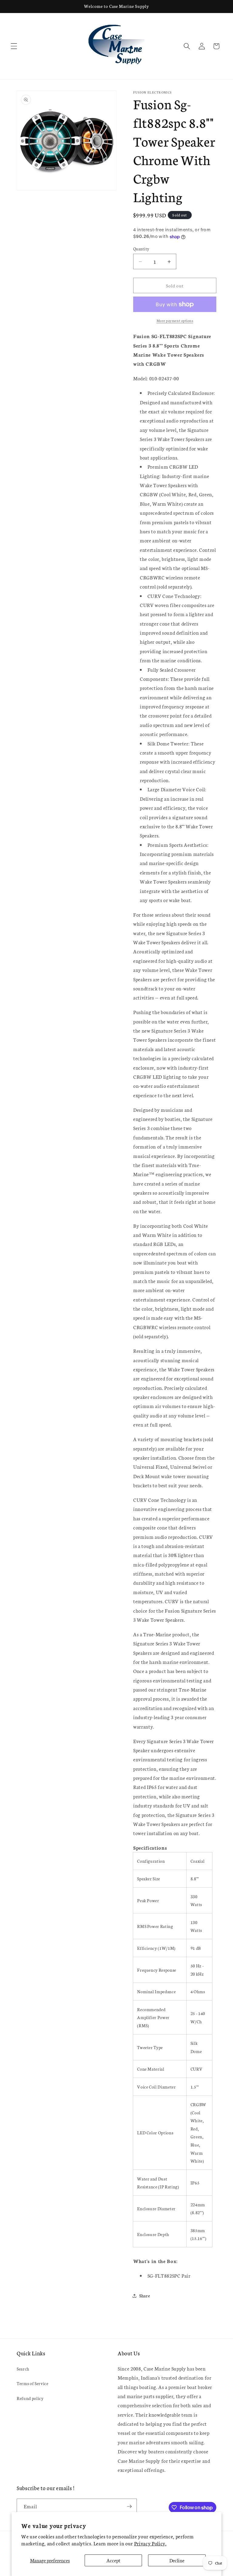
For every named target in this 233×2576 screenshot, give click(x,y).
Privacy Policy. (150, 2543)
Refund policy (30, 2398)
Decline (177, 2560)
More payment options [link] (175, 320)
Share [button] (145, 2296)
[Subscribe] (129, 2506)
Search (23, 2369)
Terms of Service (33, 2383)
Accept (113, 2560)
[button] (14, 46)
